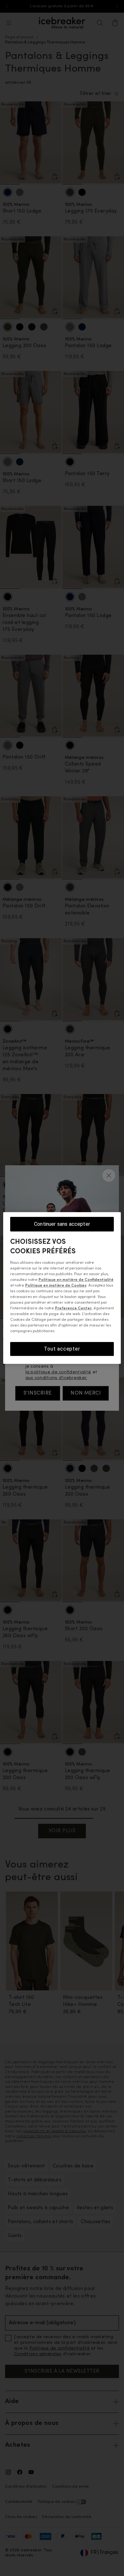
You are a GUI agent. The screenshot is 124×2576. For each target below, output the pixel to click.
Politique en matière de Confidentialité (76, 1280)
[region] (62, 1288)
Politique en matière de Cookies (56, 1286)
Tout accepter (62, 1349)
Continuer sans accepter (62, 1224)
